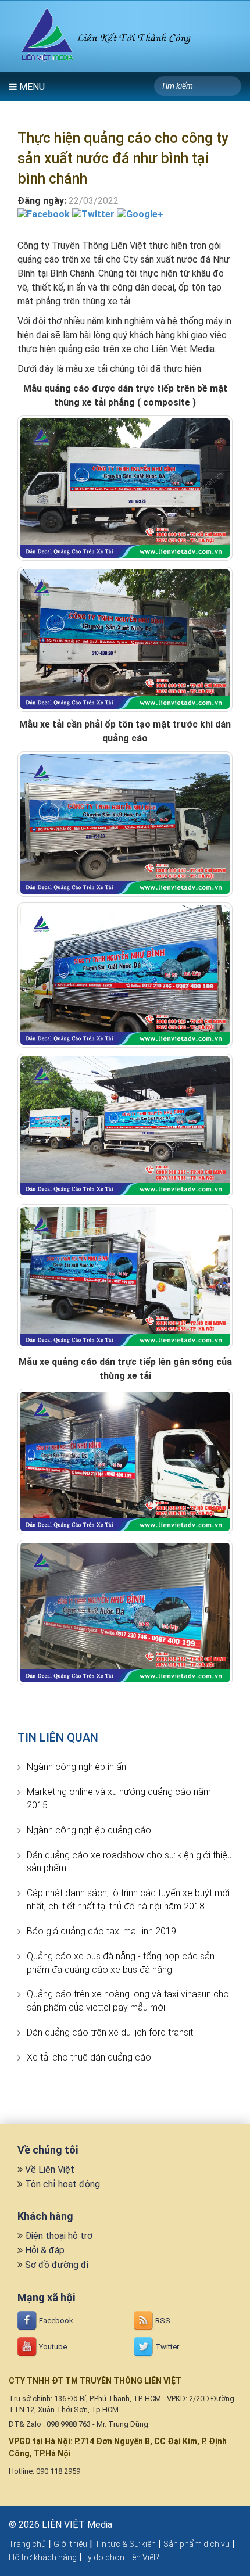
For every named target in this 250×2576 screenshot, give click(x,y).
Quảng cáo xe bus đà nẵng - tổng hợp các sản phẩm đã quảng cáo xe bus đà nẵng (121, 1963)
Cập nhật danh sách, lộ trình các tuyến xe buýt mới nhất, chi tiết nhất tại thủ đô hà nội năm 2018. (128, 1900)
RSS (162, 2321)
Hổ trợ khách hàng (43, 2557)
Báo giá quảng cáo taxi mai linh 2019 (101, 1931)
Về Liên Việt (50, 2170)
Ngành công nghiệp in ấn (76, 1767)
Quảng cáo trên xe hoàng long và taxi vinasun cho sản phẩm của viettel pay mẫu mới (128, 2001)
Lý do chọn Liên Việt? (122, 2557)
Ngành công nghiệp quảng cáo (89, 1830)
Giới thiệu (70, 2544)
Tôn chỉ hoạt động (63, 2184)
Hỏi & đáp (45, 2250)
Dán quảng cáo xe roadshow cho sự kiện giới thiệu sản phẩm (129, 1862)
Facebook (55, 2321)
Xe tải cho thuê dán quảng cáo (89, 2057)
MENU (31, 87)
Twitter (166, 2347)
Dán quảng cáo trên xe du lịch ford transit (110, 2032)
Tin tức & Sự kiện (125, 2544)
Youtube (52, 2347)
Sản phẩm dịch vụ (197, 2544)
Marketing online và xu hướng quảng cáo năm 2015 (119, 1798)
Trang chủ (27, 2544)
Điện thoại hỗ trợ (59, 2236)
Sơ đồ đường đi (57, 2265)
